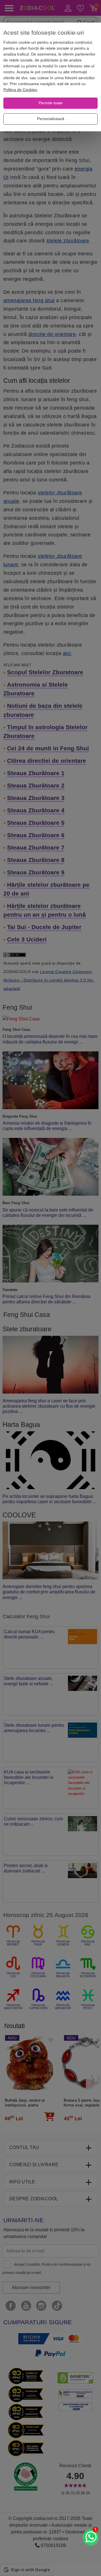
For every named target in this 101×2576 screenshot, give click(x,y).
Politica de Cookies (20, 90)
